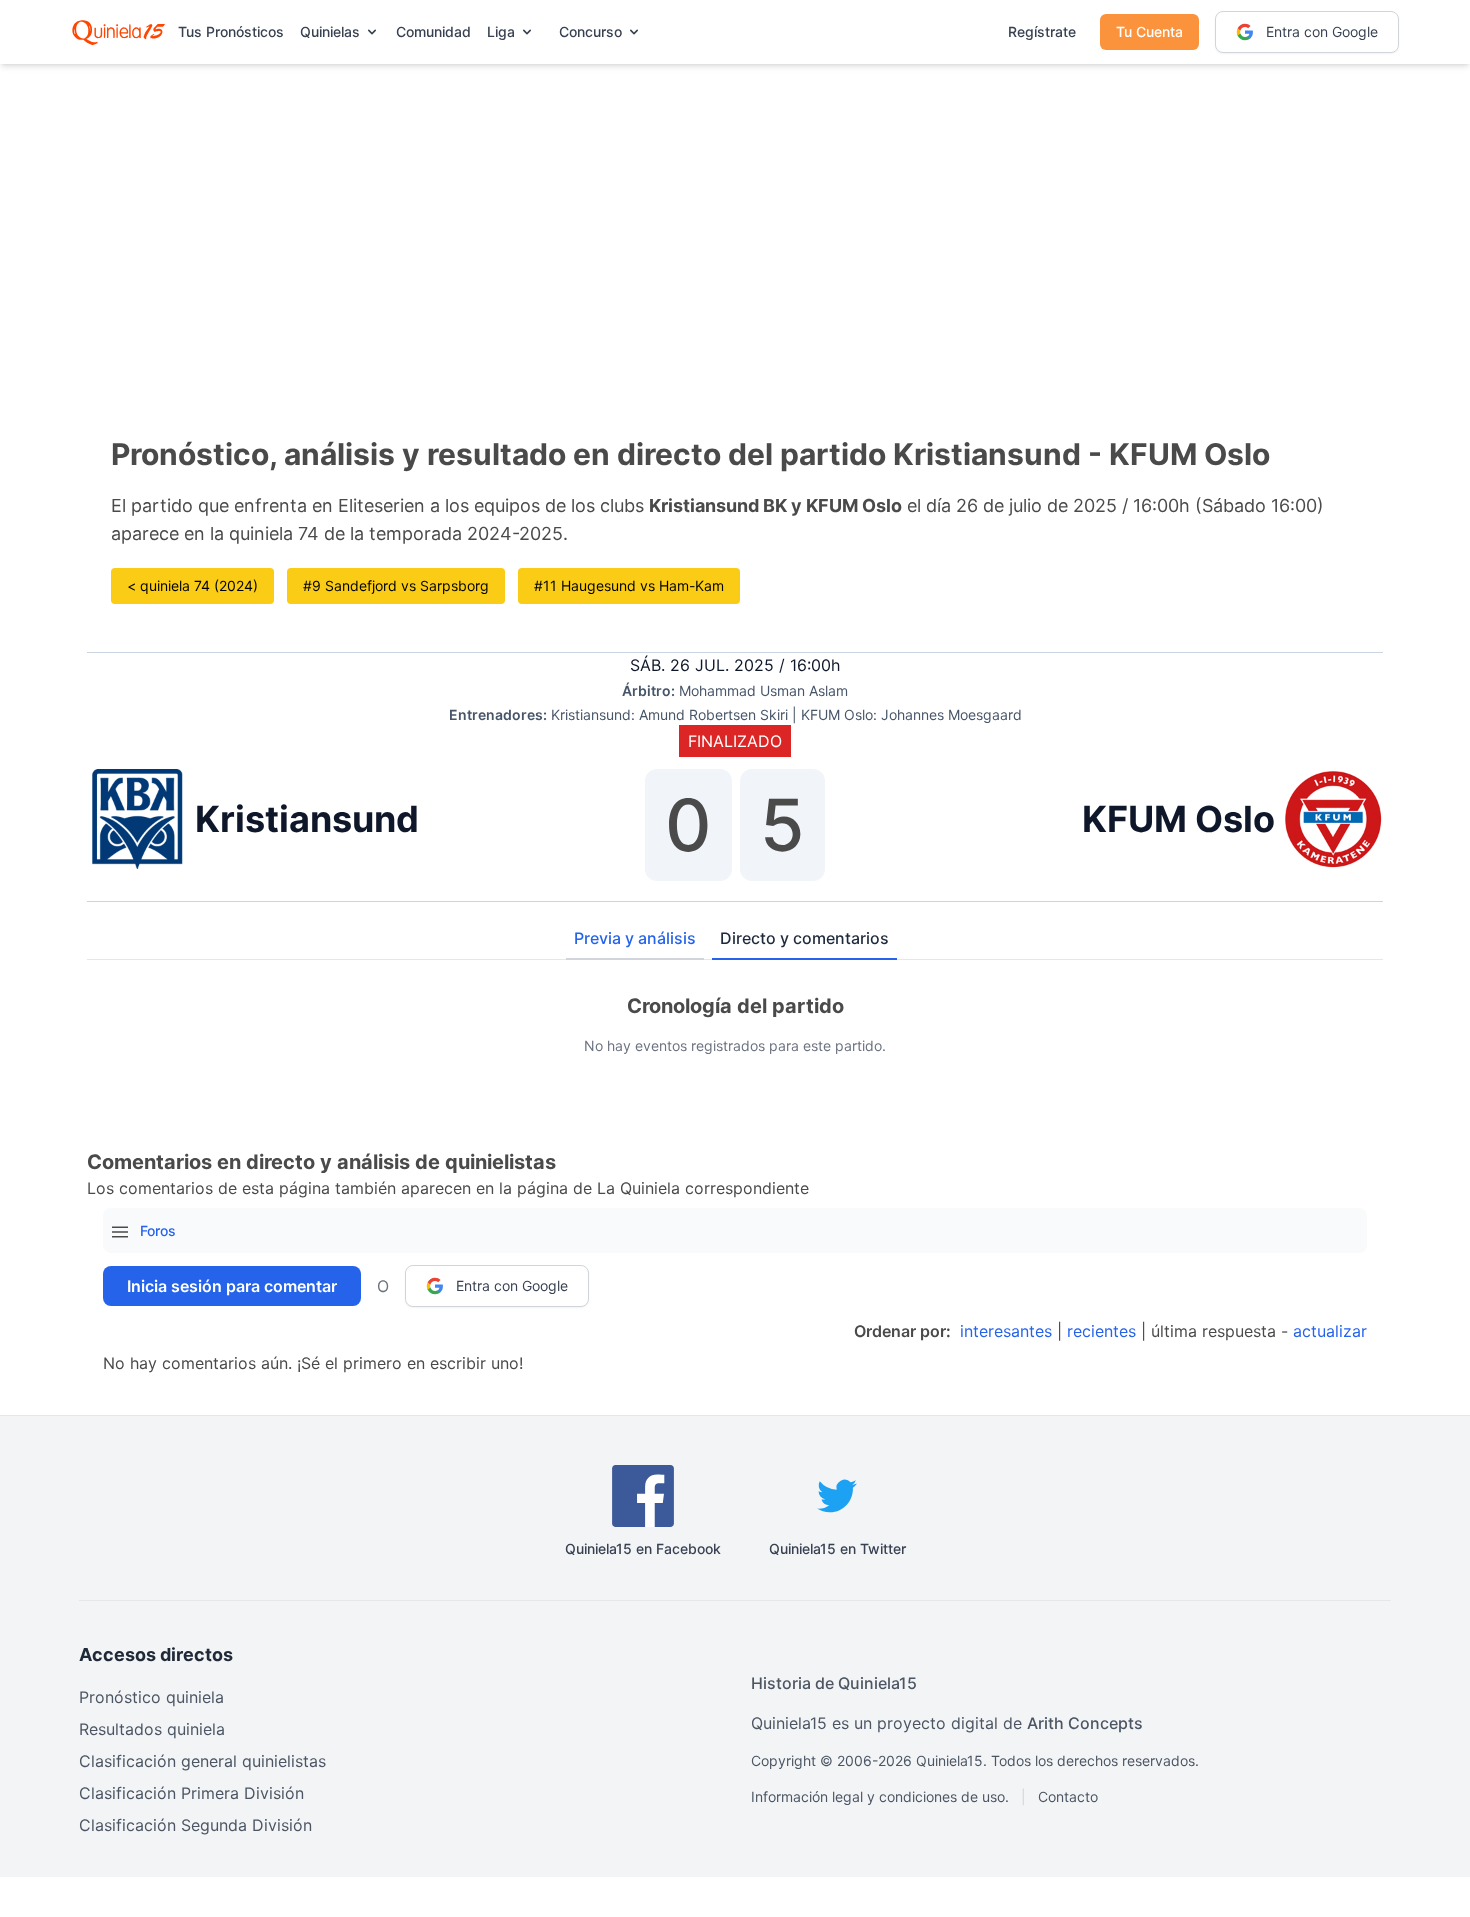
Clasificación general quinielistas (202, 1761)
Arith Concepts (1085, 1723)
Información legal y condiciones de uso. (880, 1796)
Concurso (590, 31)
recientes (1101, 1331)
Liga (501, 31)
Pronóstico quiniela (151, 1697)
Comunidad (433, 31)
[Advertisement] (735, 220)
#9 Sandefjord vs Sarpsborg (396, 585)
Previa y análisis (635, 938)
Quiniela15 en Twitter (837, 1548)
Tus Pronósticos (231, 31)
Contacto (1068, 1796)
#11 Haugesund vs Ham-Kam (629, 585)
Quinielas (330, 31)
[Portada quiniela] (118, 32)
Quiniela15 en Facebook (643, 1548)
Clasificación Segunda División (195, 1825)
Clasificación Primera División (191, 1793)
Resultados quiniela (152, 1729)
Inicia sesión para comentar (232, 1286)
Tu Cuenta (1149, 31)
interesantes (1006, 1331)
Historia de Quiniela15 (834, 1683)
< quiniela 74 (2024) (192, 585)
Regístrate (1042, 31)
